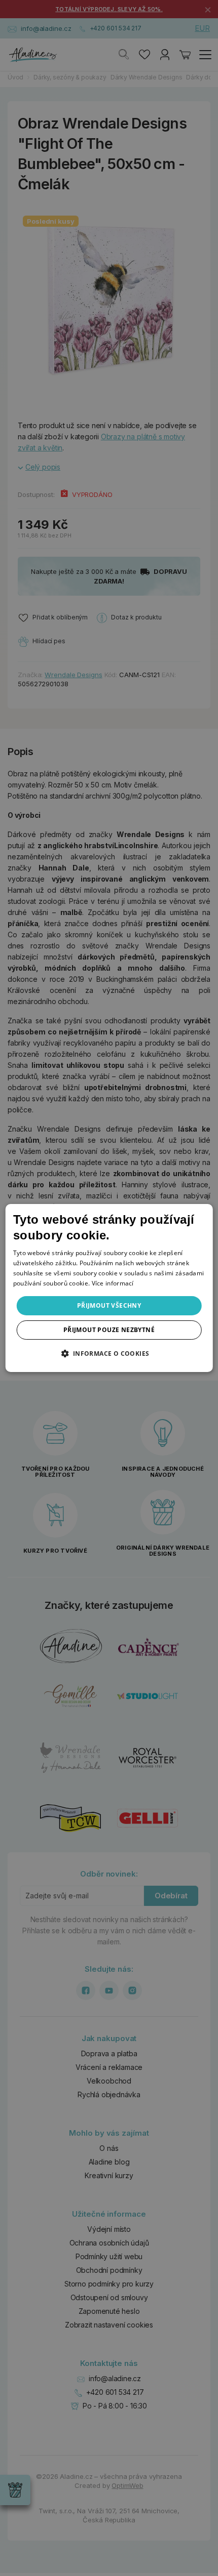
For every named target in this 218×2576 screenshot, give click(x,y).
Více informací (113, 1283)
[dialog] (109, 1288)
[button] (109, 1353)
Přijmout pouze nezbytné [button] (109, 1330)
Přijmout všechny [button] (109, 1305)
